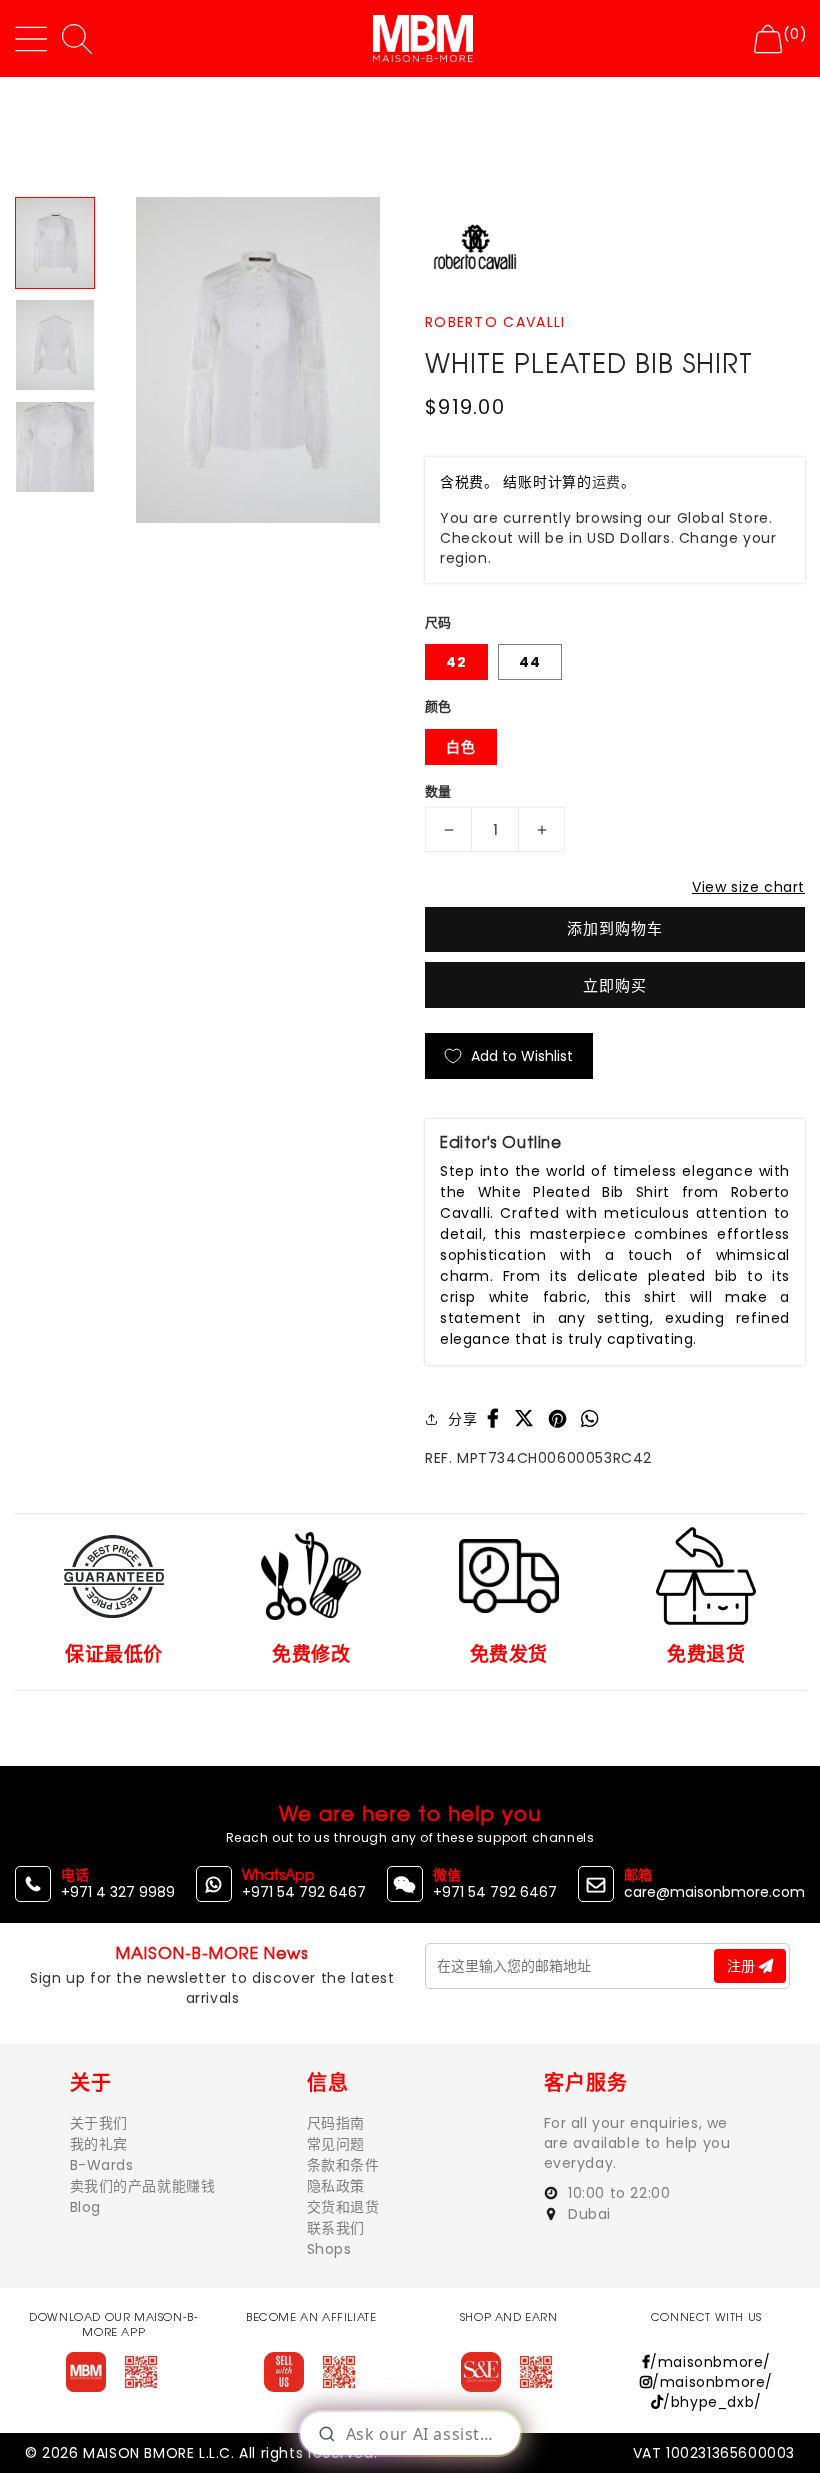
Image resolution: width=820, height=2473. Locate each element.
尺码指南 (336, 2123)
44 (530, 662)
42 (456, 662)
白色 (461, 747)
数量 (438, 791)
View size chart (748, 887)
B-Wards (102, 2165)
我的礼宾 (99, 2144)
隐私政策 (336, 2186)
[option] (257, 359)
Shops (329, 2249)
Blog (85, 2207)
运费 (606, 482)
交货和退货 (343, 2207)
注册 (743, 1966)
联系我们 (336, 2228)
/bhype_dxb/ (712, 2402)
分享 (462, 1419)
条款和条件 (343, 2165)
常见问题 (336, 2144)
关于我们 (99, 2123)
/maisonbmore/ (710, 2362)
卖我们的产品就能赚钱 (143, 2186)
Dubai (588, 2214)
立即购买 (615, 985)
